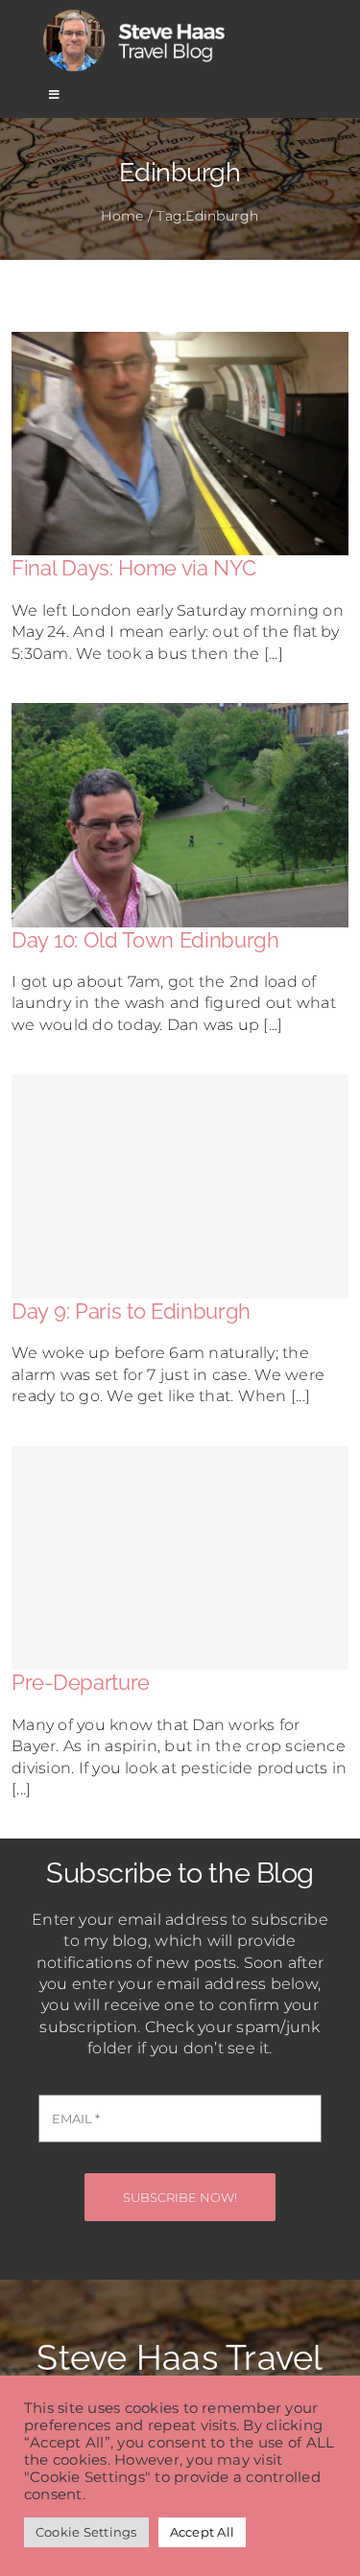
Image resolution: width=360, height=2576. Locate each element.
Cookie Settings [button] (86, 2532)
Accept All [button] (202, 2532)
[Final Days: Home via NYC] (180, 342)
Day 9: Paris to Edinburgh (131, 1311)
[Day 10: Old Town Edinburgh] (180, 713)
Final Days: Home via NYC (133, 568)
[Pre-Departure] (180, 1558)
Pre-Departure (81, 1682)
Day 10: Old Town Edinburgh (145, 940)
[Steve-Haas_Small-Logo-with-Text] (137, 13)
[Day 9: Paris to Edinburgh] (180, 1186)
